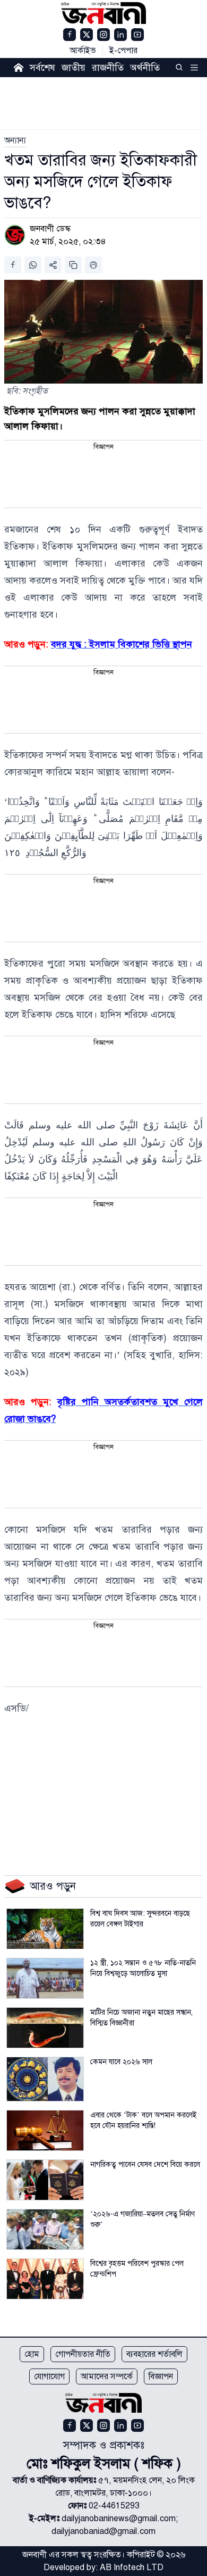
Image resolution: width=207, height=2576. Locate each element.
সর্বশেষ (42, 68)
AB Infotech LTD (132, 2567)
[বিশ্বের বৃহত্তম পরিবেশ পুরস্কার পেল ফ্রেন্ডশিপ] (45, 2279)
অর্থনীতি (145, 68)
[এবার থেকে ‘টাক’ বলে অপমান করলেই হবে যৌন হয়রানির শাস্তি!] (45, 2130)
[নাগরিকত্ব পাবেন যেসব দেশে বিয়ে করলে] (45, 2180)
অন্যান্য (15, 140)
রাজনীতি (108, 68)
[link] (15, 140)
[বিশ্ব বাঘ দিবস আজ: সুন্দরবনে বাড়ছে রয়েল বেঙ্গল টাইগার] (45, 1929)
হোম (32, 2354)
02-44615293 (114, 2506)
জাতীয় (74, 68)
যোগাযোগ (49, 2376)
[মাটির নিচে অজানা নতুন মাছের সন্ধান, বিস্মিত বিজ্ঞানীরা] (45, 2028)
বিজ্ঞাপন (161, 2376)
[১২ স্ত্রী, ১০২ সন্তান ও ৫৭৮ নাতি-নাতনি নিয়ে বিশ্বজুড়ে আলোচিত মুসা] (45, 1978)
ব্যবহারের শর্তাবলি (154, 2354)
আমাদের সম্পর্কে (107, 2376)
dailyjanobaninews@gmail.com (119, 2519)
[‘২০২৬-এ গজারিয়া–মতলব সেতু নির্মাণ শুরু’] (45, 2229)
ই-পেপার (123, 51)
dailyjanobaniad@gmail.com (103, 2531)
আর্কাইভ (83, 51)
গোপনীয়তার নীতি (83, 2354)
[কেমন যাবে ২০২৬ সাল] (45, 2079)
